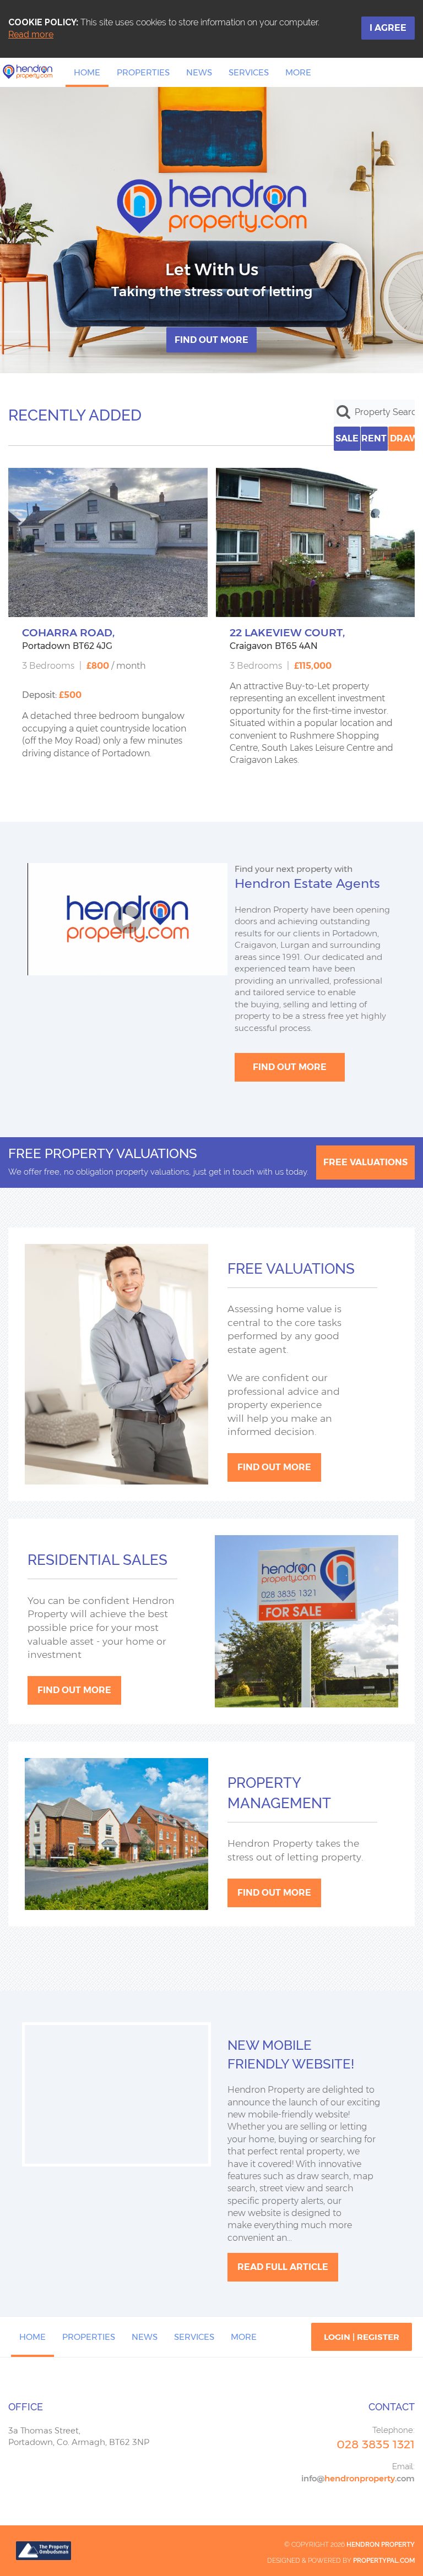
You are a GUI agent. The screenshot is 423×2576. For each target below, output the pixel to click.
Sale (347, 438)
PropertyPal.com (384, 2561)
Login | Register (362, 2337)
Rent (374, 438)
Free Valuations (365, 1162)
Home (87, 72)
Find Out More (211, 340)
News (199, 72)
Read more (31, 34)
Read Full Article (283, 2267)
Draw (402, 438)
